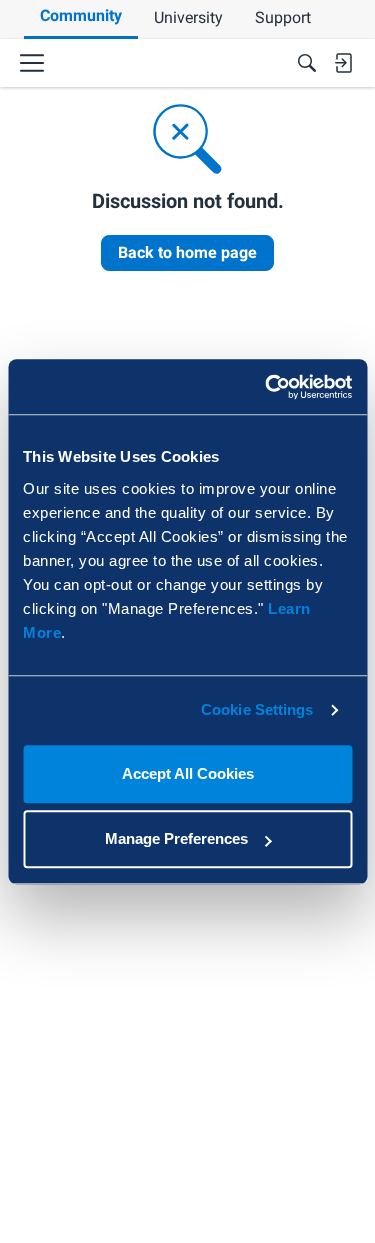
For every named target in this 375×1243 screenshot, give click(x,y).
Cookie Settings (257, 709)
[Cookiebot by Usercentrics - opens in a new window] (267, 387)
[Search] (307, 63)
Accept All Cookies (188, 773)
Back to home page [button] (187, 252)
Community (81, 15)
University (188, 17)
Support (283, 17)
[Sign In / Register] (343, 63)
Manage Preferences (176, 838)
